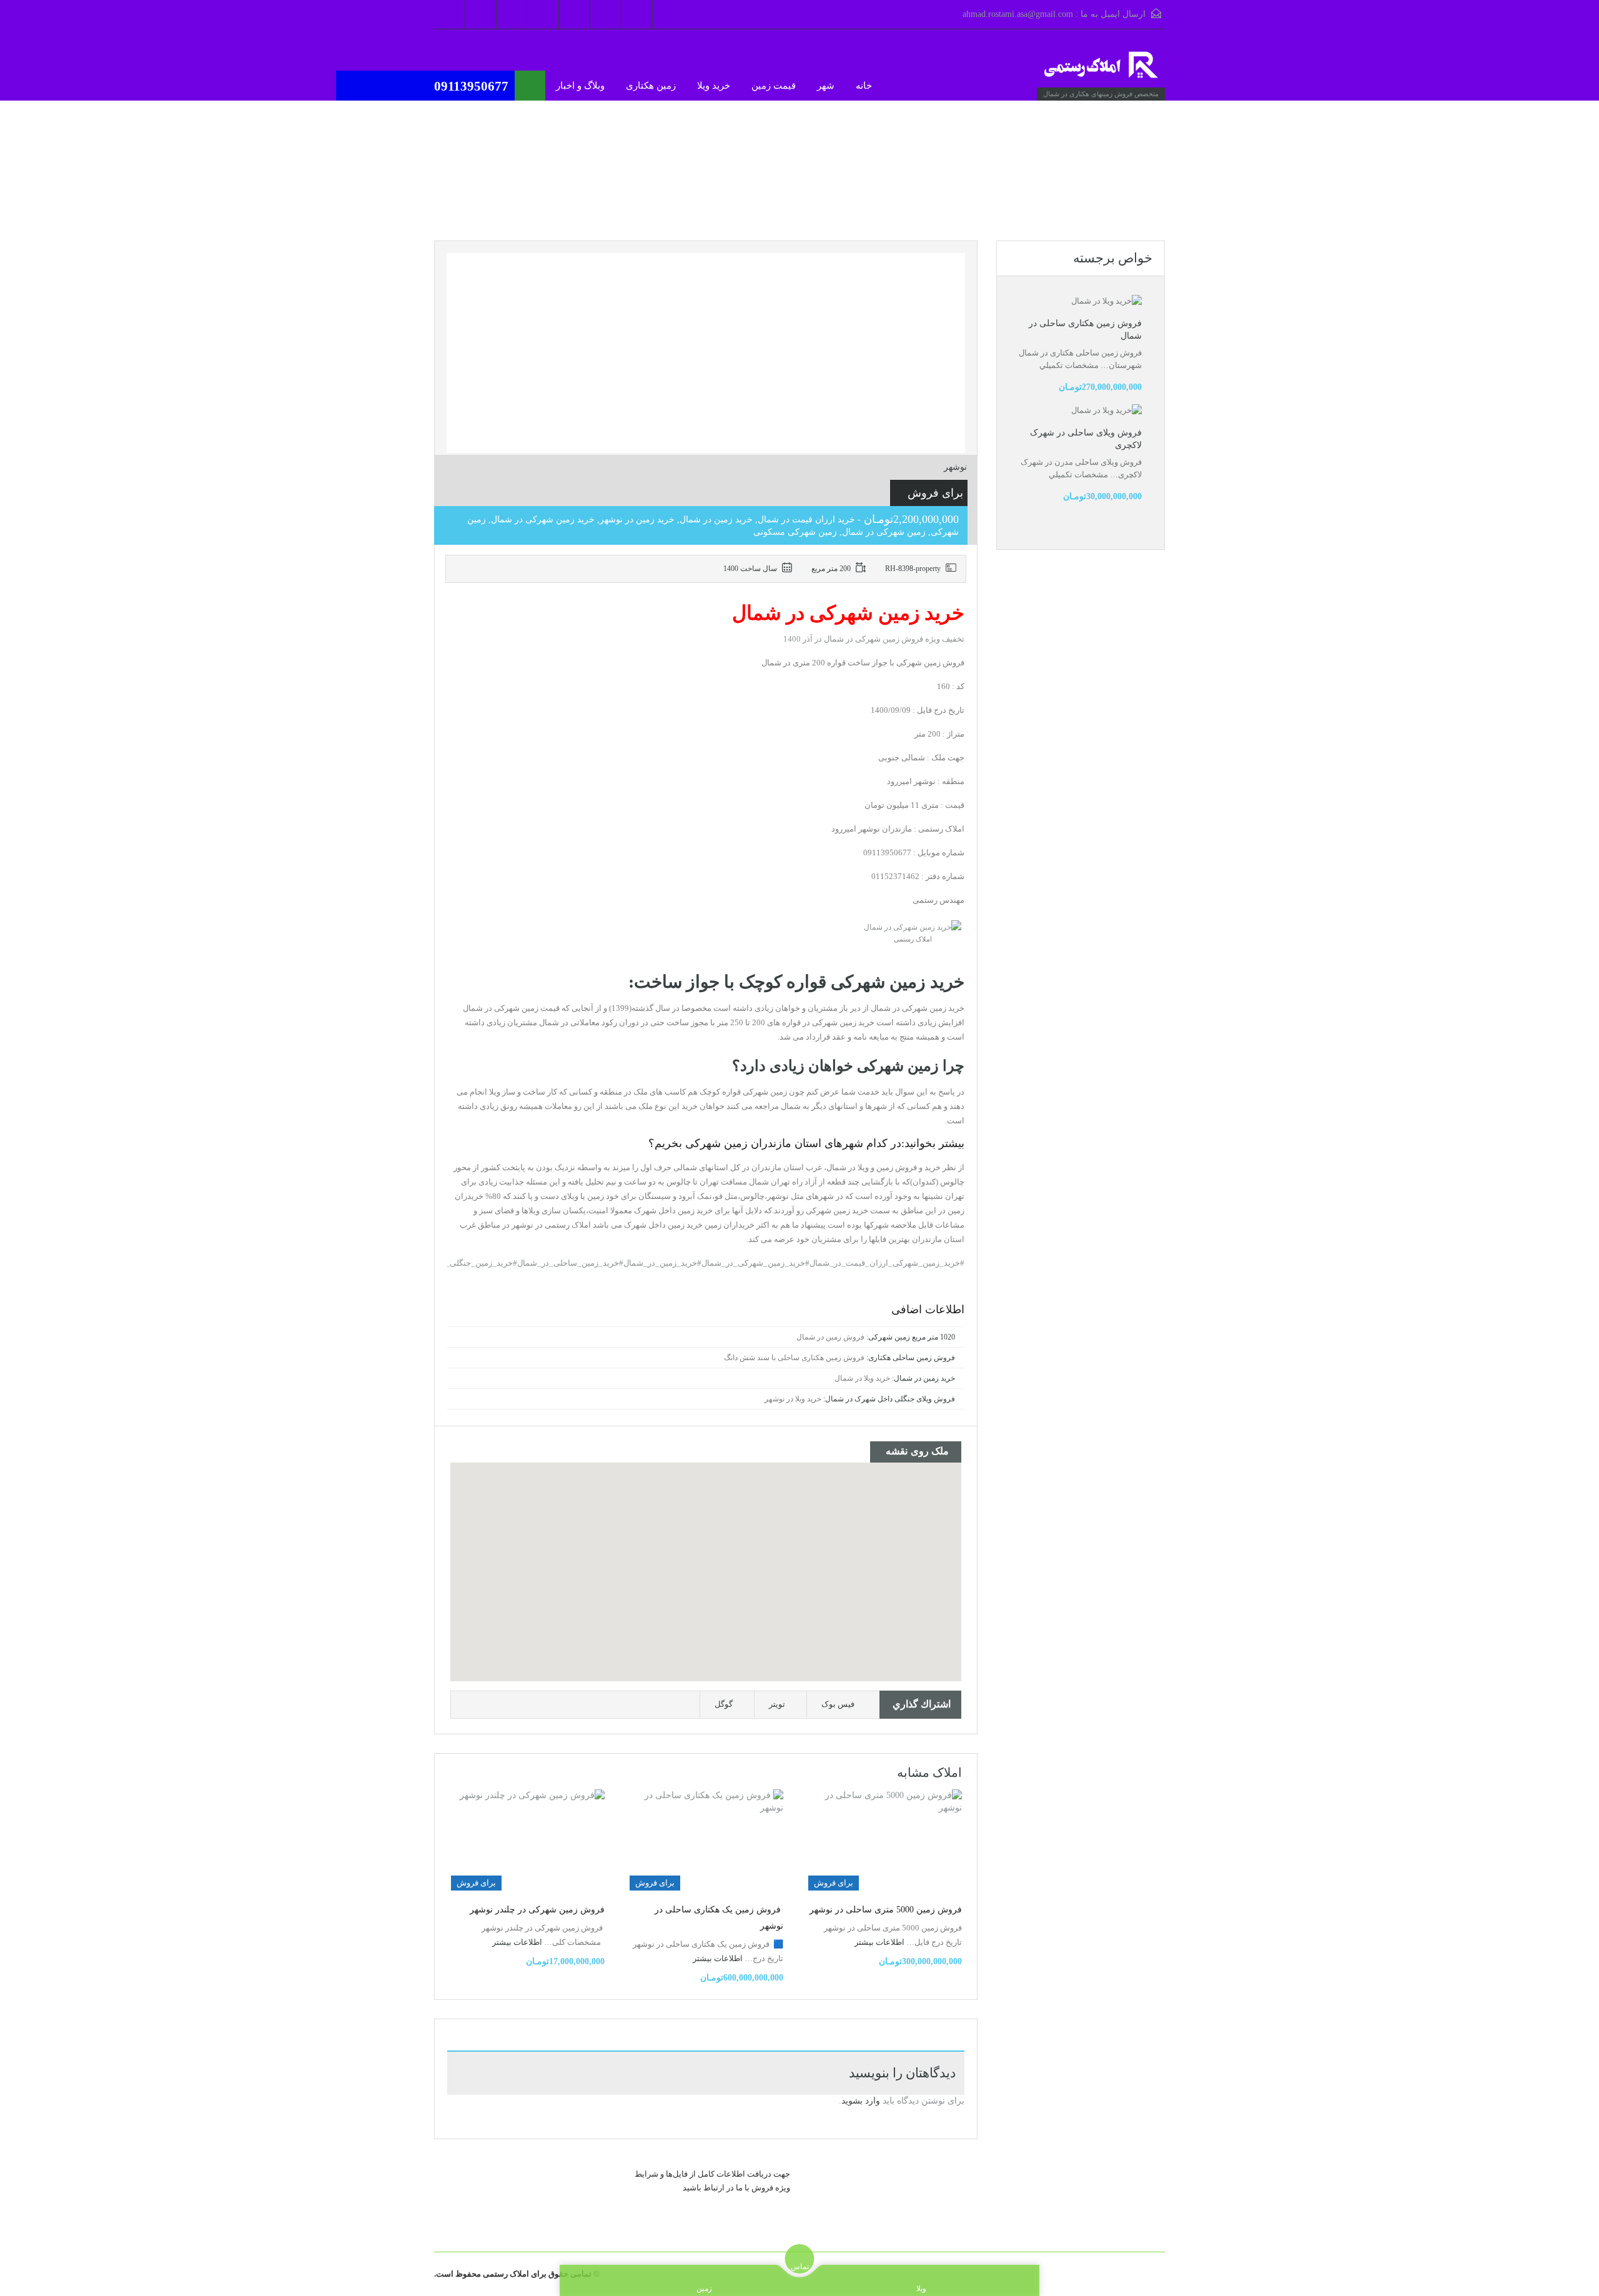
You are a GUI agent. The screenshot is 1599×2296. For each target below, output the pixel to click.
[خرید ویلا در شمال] (1102, 71)
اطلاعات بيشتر (879, 1942)
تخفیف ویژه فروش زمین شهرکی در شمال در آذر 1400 (874, 639)
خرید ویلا (714, 86)
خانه (864, 86)
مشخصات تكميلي (1069, 365)
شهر (826, 86)
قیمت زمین (774, 86)
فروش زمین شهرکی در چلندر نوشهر (537, 1910)
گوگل (724, 1704)
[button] (706, 1555)
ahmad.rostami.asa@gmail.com (1018, 14)
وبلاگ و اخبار (580, 86)
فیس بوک (838, 1704)
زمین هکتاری (651, 86)
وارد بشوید (861, 2101)
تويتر (777, 1704)
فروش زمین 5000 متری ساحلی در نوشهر (886, 1910)
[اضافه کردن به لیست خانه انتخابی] (478, 270)
